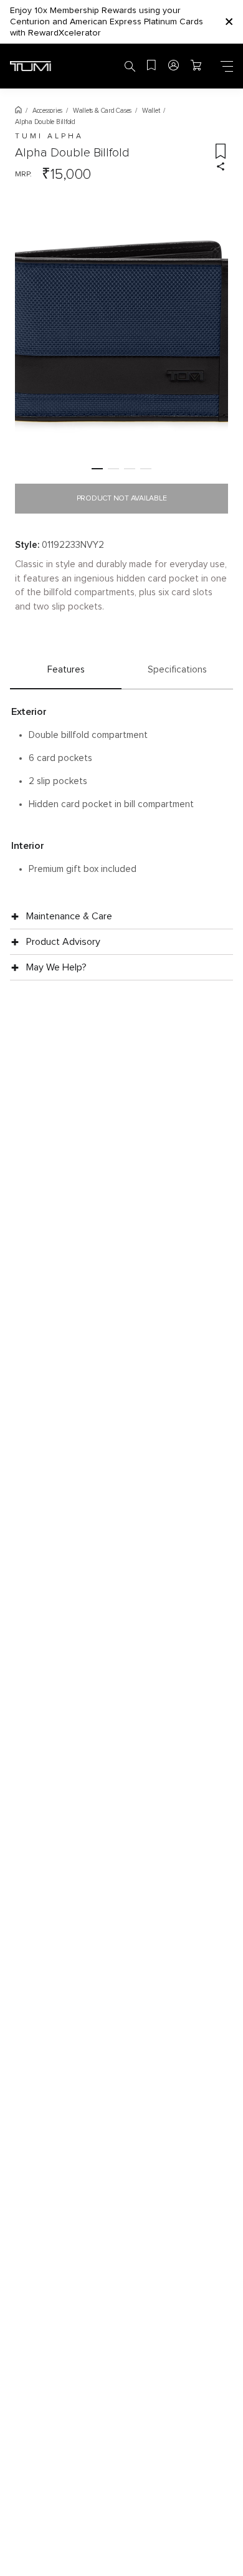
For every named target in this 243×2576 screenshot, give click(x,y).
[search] (130, 66)
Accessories (47, 111)
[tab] (97, 469)
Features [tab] (66, 670)
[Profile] (174, 66)
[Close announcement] (229, 22)
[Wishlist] (152, 66)
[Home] (18, 111)
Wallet (151, 111)
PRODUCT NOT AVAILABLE (122, 499)
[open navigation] (227, 66)
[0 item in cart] (197, 66)
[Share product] (221, 166)
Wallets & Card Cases (102, 111)
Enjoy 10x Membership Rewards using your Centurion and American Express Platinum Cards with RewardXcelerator (107, 22)
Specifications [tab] (177, 670)
